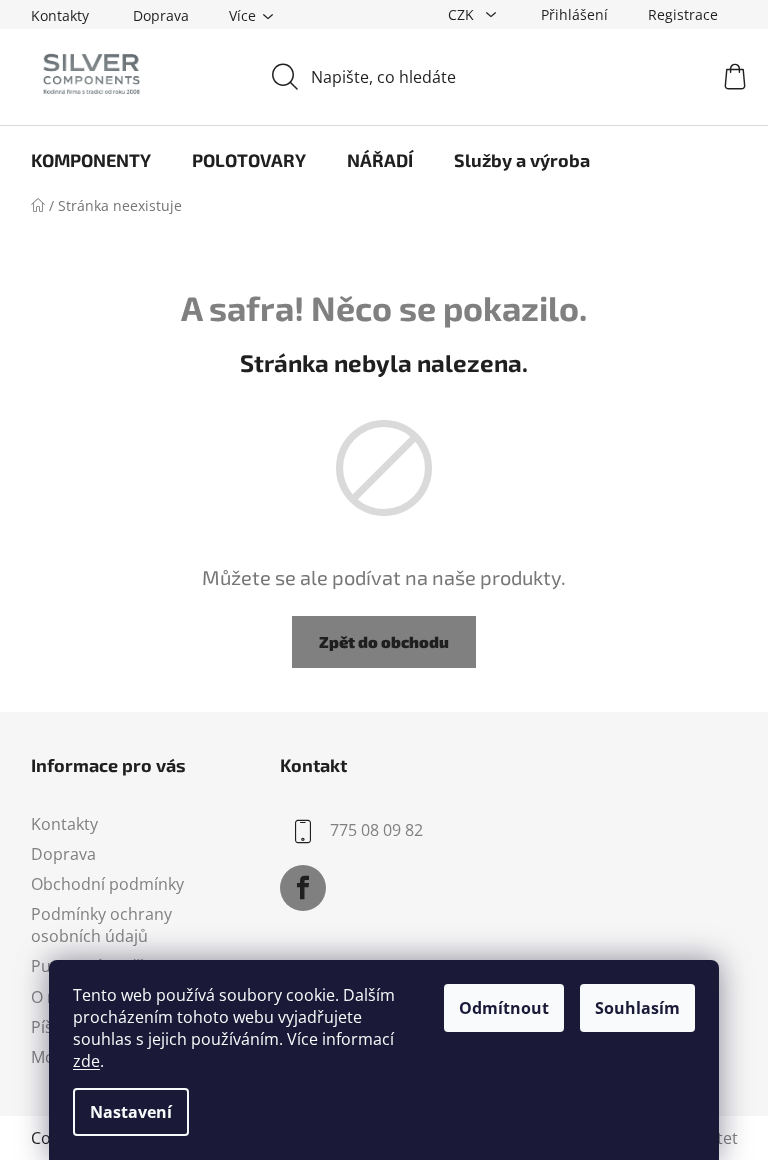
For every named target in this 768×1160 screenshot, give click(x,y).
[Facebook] (303, 888)
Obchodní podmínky (107, 884)
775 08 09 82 (376, 830)
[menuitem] (91, 160)
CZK (463, 14)
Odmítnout (504, 1008)
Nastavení (131, 1112)
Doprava (161, 15)
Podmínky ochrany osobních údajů (101, 925)
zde (86, 1061)
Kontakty (60, 15)
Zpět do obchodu (384, 641)
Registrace (683, 14)
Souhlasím (637, 1008)
